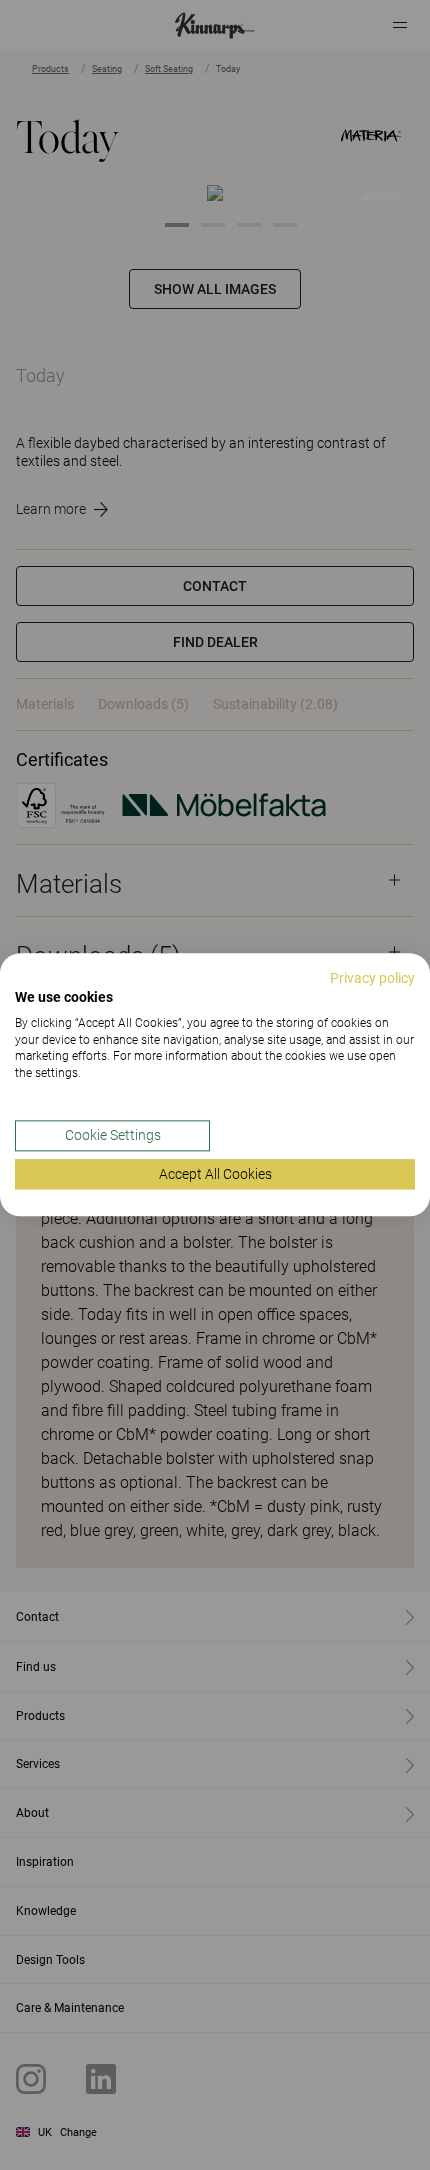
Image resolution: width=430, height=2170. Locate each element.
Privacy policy (372, 978)
